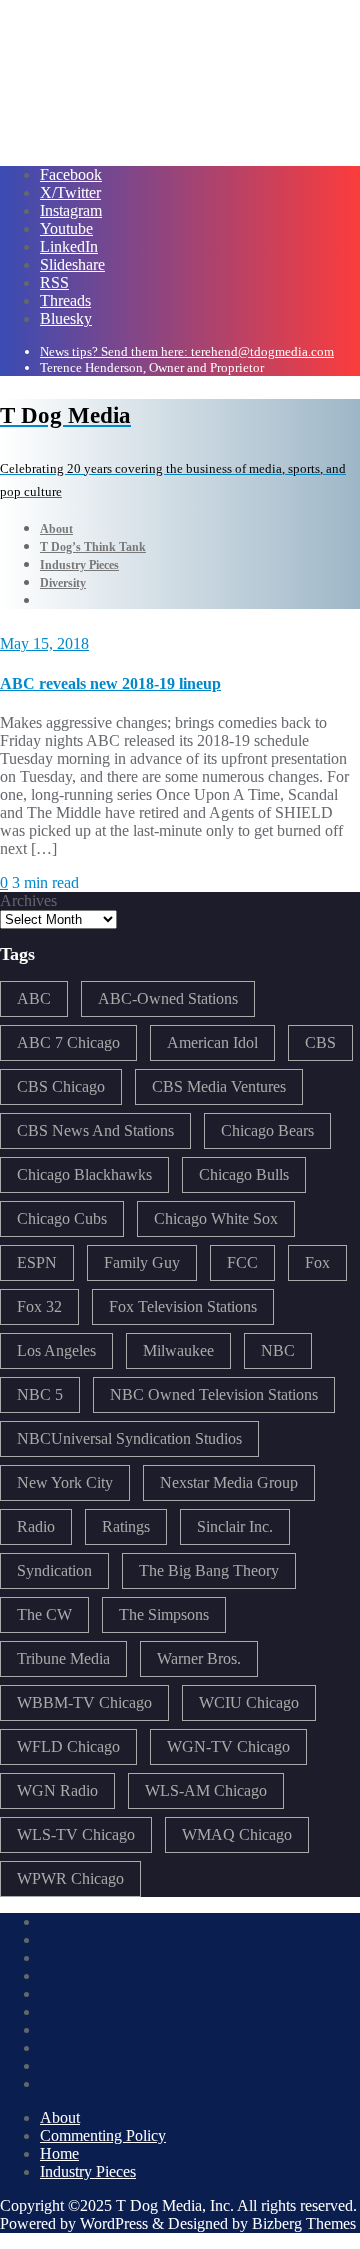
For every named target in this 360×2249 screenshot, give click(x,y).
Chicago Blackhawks (84, 1174)
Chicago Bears (267, 1130)
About (60, 2117)
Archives (28, 900)
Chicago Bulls (244, 1174)
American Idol (212, 1042)
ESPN (37, 1262)
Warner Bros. (199, 1658)
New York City (65, 1482)
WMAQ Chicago (237, 1834)
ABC (34, 998)
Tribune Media (63, 1658)
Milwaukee (178, 1350)
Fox (317, 1262)
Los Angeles (56, 1350)
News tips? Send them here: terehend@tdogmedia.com (187, 351)
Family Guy (142, 1262)
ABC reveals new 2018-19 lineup (110, 683)
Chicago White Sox (216, 1218)
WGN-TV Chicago (228, 1746)
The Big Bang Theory (209, 1570)
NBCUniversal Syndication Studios (129, 1438)
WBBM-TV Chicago (84, 1702)
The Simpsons (164, 1614)
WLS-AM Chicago (206, 1790)
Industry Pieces (88, 2171)
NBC (278, 1350)
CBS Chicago (61, 1086)
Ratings (126, 1526)
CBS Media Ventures (219, 1086)
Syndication (54, 1570)
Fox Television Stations (183, 1306)
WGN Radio (57, 1790)
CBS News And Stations (95, 1130)
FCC (242, 1262)
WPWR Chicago (70, 1878)
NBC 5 (40, 1394)
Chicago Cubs (62, 1218)
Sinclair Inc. (235, 1526)
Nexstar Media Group (229, 1482)
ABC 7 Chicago (68, 1042)
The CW (44, 1614)
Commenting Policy (103, 2135)
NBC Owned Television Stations (214, 1394)
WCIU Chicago (249, 1702)
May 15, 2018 (44, 643)
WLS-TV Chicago (76, 1834)
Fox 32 (39, 1306)
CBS (320, 1042)
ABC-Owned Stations (168, 998)
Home (59, 2153)
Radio (36, 1526)
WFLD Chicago (68, 1746)
